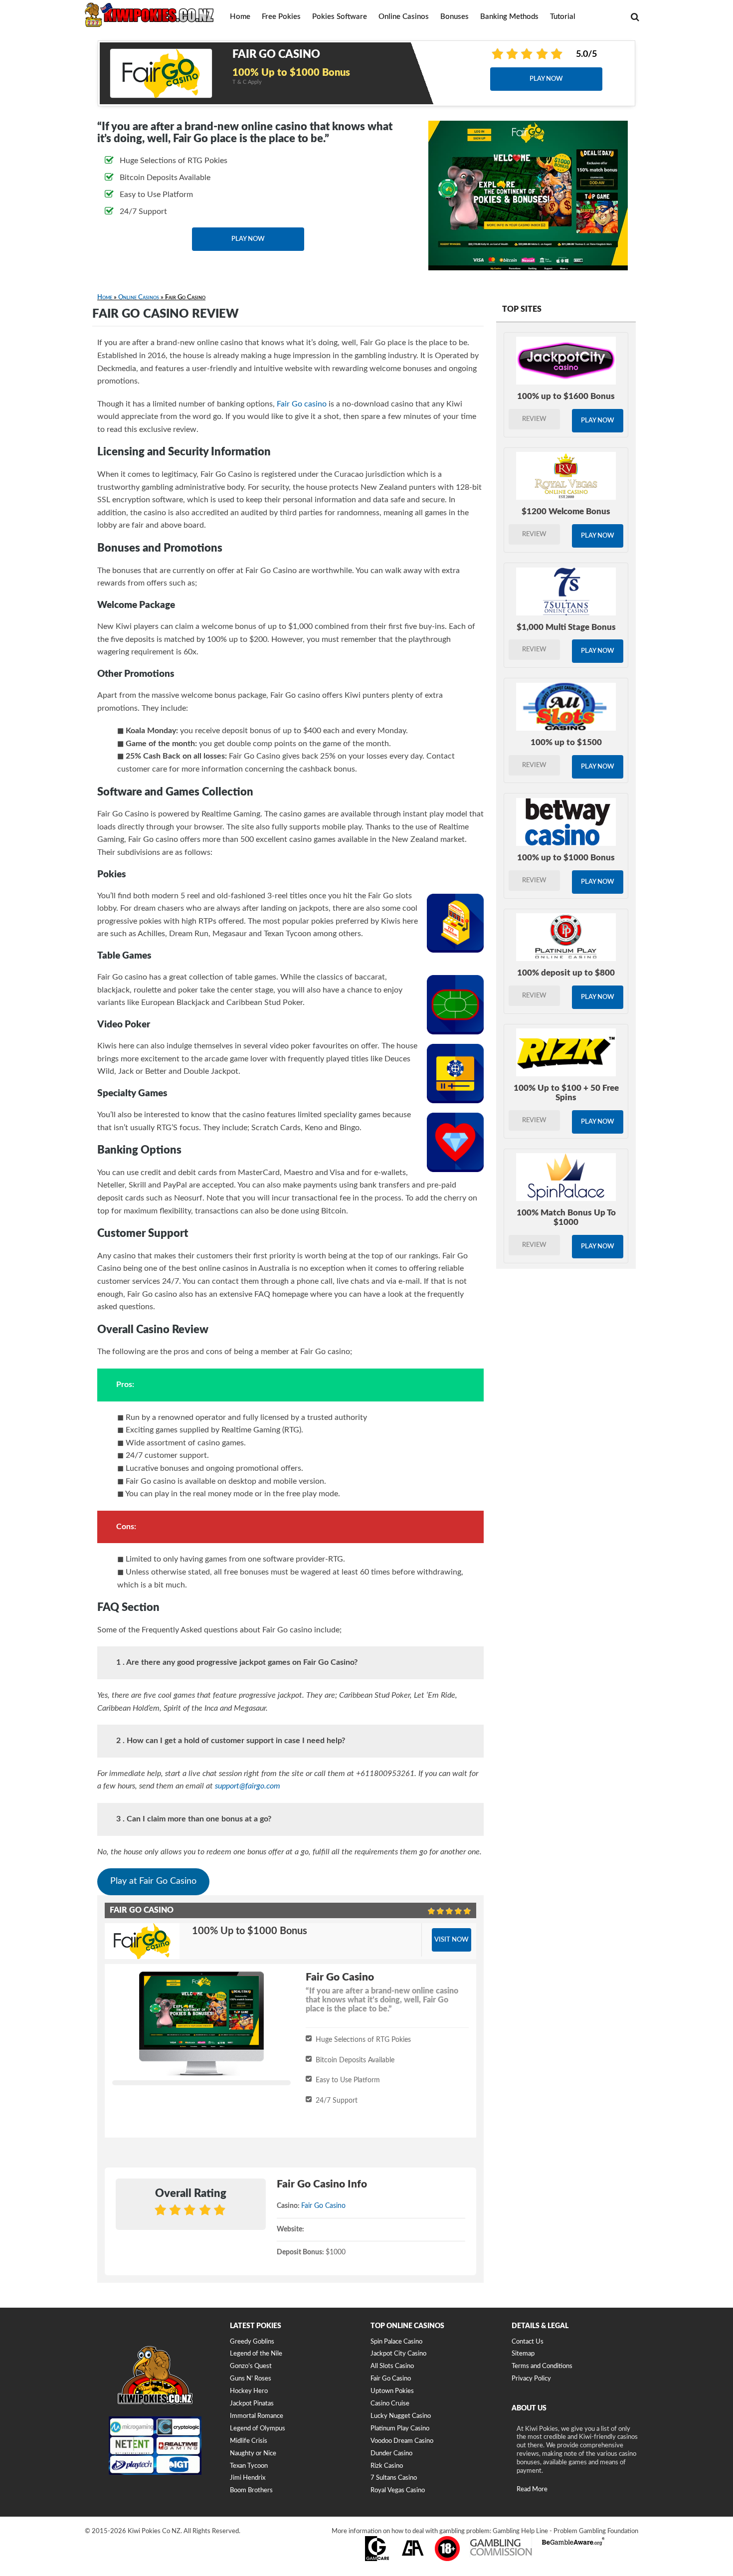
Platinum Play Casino (400, 2429)
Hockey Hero (249, 2391)
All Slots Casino (392, 2366)
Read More (532, 2489)
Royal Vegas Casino (398, 2490)
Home (240, 17)
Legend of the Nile (256, 2354)
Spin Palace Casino (396, 2342)
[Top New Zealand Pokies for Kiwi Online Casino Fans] (150, 14)
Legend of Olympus (258, 2429)
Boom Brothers (251, 2490)
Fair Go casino (302, 404)
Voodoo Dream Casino (402, 2441)
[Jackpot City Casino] (566, 361)
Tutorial (563, 17)
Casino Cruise (390, 2404)
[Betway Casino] (566, 822)
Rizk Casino (387, 2466)
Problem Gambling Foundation (596, 2531)
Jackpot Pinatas (252, 2404)
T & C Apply (247, 82)
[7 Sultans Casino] (566, 592)
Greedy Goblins (252, 2342)
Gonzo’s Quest (251, 2366)
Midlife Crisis (249, 2441)
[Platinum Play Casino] (566, 937)
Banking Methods (509, 17)
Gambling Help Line (520, 2531)
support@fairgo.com (248, 1786)
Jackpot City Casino (398, 2354)
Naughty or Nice (253, 2454)
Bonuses (455, 17)
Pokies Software (340, 17)
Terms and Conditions (542, 2366)
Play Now (546, 79)
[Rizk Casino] (566, 1052)
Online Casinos (404, 17)
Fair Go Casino (323, 2206)
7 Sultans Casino (394, 2478)
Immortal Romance (257, 2416)
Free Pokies (281, 17)
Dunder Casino (391, 2454)
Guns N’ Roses (251, 2379)
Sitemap (523, 2354)
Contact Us (528, 2342)
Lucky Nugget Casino (401, 2416)
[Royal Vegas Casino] (566, 476)
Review (534, 419)
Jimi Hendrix (248, 2478)
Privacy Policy (531, 2379)
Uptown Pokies (392, 2391)
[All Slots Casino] (566, 707)
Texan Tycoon (249, 2466)
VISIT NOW (452, 1940)
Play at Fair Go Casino (153, 1881)
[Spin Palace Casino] (566, 1177)
